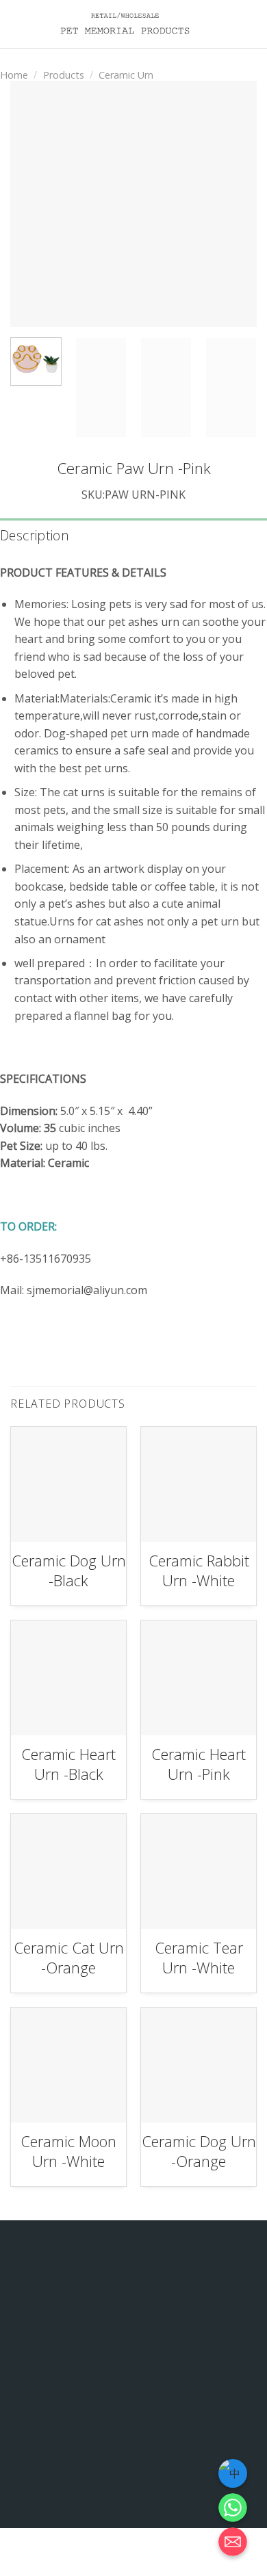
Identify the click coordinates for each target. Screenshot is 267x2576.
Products (64, 75)
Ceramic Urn (126, 75)
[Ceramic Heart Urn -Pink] (199, 1678)
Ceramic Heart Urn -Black (68, 1764)
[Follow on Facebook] (94, 2495)
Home (14, 75)
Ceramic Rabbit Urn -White (199, 1570)
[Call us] (173, 2495)
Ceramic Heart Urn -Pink (199, 1764)
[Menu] (249, 24)
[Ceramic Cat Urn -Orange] (68, 1871)
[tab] (133, 536)
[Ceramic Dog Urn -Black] (68, 1484)
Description (35, 535)
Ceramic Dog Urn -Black (69, 1570)
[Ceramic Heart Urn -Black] (68, 1678)
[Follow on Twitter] (120, 2495)
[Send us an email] (147, 2495)
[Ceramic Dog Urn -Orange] (199, 2065)
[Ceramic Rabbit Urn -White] (199, 1484)
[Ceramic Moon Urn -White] (68, 2065)
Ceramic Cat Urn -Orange (69, 1957)
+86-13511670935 (162, 2455)
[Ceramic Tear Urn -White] (199, 1871)
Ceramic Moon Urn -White (68, 2151)
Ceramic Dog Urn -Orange (199, 2151)
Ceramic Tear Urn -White (199, 1957)
